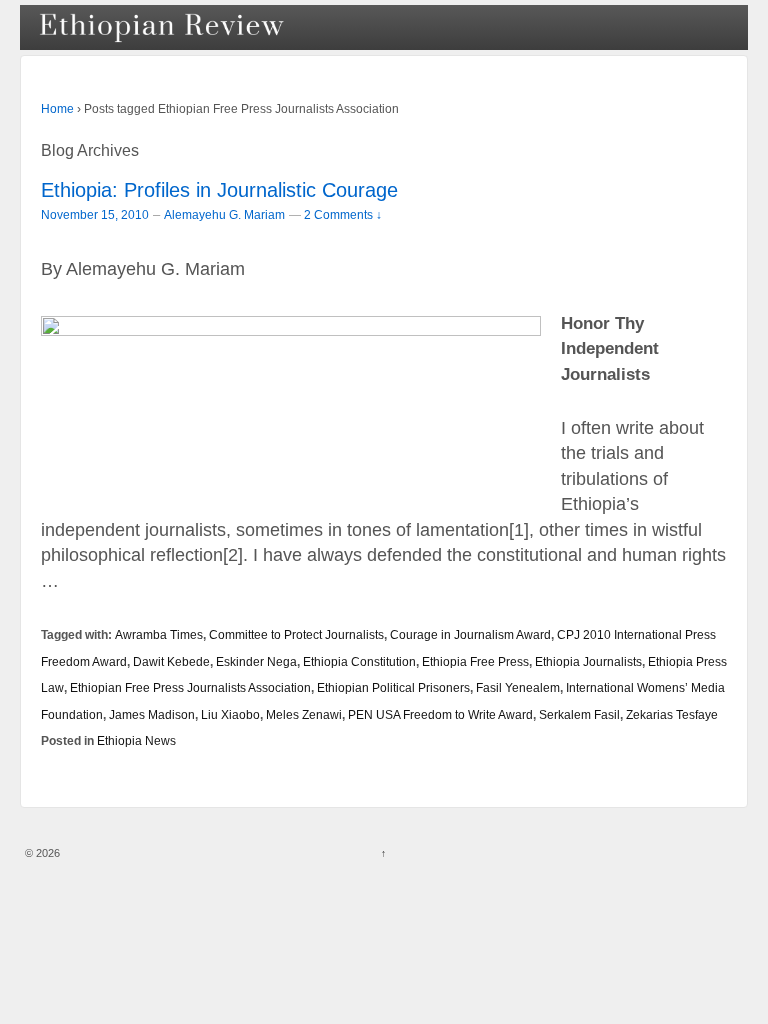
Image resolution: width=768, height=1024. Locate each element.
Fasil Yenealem (518, 687)
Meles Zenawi (304, 714)
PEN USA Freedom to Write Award (440, 714)
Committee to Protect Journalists (296, 634)
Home (57, 109)
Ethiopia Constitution (359, 661)
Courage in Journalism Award (470, 634)
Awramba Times (159, 634)
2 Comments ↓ (343, 214)
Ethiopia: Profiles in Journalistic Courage (219, 190)
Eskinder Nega (256, 661)
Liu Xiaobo (230, 714)
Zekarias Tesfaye (672, 714)
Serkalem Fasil (579, 714)
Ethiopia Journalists (588, 661)
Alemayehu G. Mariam (224, 215)
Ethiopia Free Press (475, 661)
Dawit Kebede (171, 661)
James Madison (152, 714)
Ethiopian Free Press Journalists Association (190, 687)
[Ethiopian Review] (163, 27)
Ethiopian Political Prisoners (393, 687)
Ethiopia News (136, 740)
